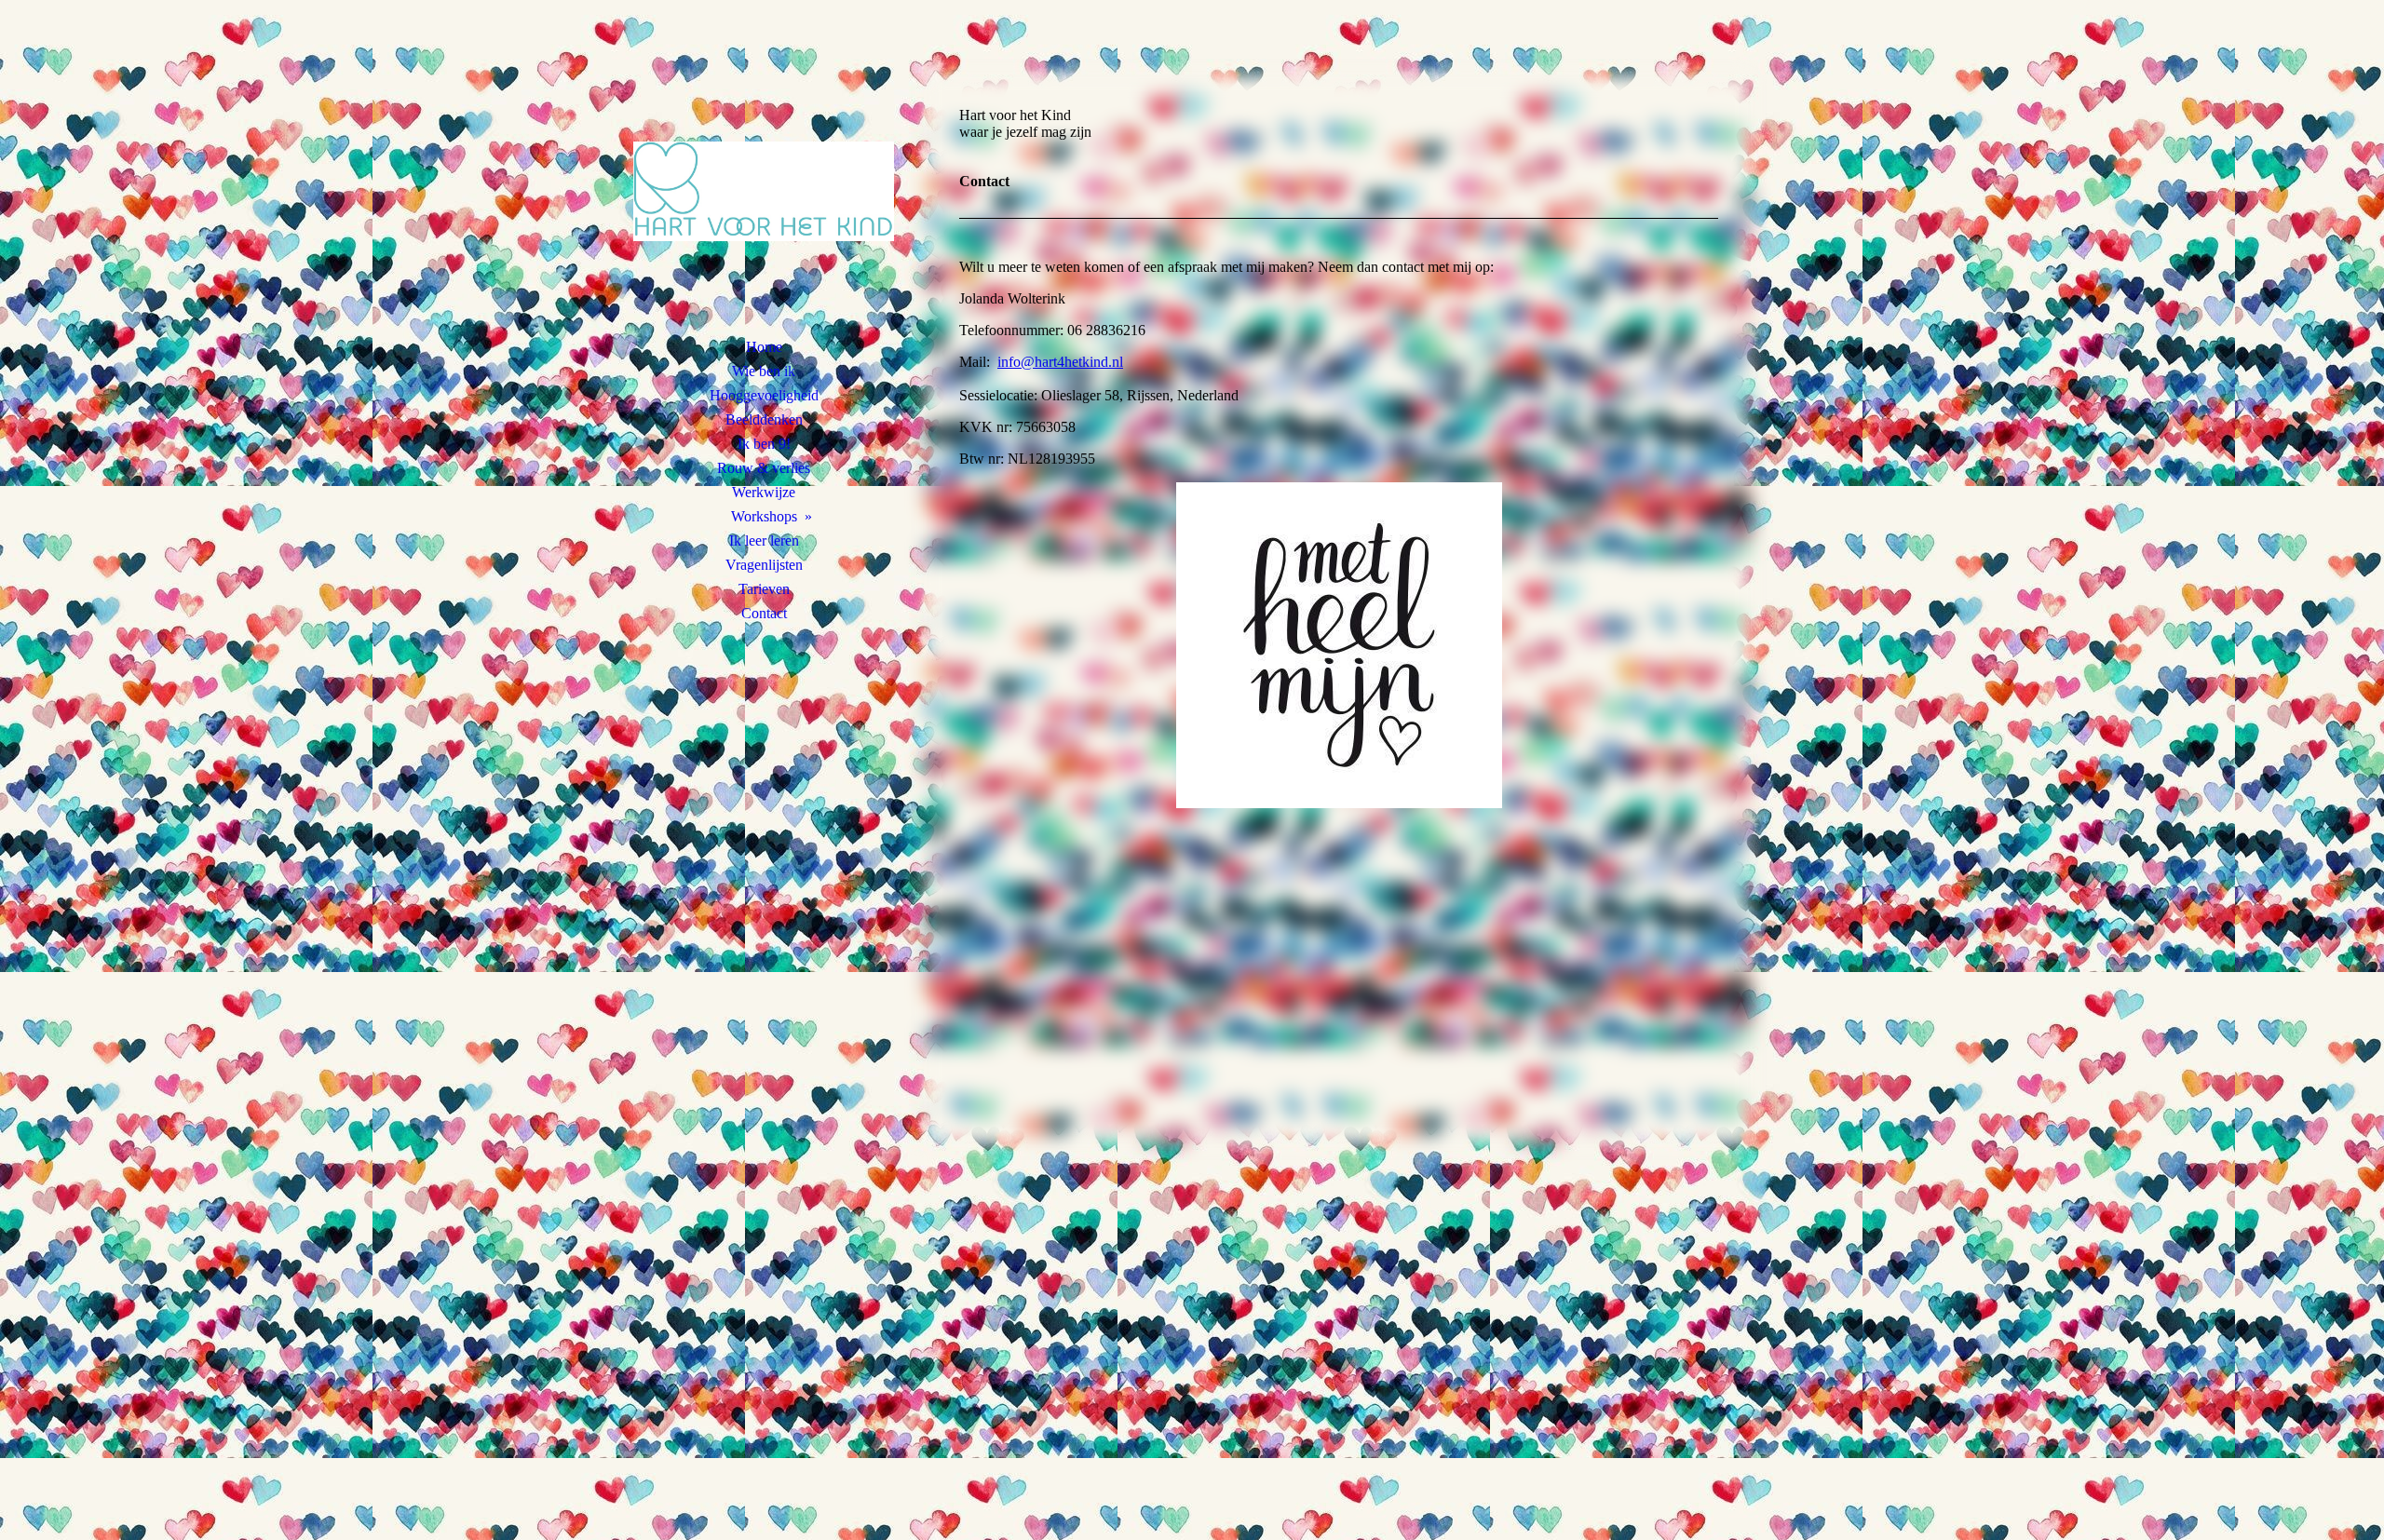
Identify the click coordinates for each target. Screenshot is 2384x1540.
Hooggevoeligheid (764, 395)
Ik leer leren (764, 540)
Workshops (764, 516)
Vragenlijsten (764, 565)
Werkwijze (764, 492)
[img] (764, 191)
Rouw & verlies (764, 468)
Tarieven (764, 589)
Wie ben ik (764, 371)
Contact (764, 613)
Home (764, 347)
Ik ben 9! (764, 444)
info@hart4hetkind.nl (1060, 362)
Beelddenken (764, 419)
